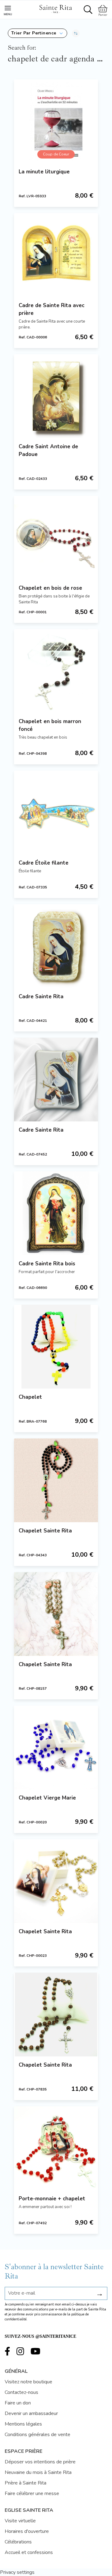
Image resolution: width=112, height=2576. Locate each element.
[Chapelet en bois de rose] (56, 538)
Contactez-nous (21, 2392)
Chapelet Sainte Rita (45, 1531)
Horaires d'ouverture (27, 2531)
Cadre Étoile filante (44, 863)
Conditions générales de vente (37, 2435)
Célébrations (18, 2542)
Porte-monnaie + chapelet (52, 2199)
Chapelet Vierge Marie (47, 1798)
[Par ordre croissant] (76, 33)
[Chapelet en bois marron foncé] (56, 671)
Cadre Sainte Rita (41, 997)
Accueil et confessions (29, 2552)
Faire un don (18, 2403)
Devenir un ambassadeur (31, 2413)
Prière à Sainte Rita (26, 2483)
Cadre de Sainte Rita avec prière (51, 309)
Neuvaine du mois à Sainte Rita (38, 2472)
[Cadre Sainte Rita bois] (56, 1213)
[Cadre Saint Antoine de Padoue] (56, 396)
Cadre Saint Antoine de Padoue (48, 450)
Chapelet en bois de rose (50, 588)
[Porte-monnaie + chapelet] (56, 2148)
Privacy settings (17, 2572)
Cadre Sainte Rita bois (47, 1264)
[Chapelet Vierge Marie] (56, 1747)
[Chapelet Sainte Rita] (56, 1480)
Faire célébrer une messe (32, 2493)
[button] (37, 33)
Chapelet (30, 1397)
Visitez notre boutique (28, 2382)
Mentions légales (23, 2424)
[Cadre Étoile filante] (56, 812)
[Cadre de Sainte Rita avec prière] (56, 255)
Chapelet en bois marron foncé (50, 725)
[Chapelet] (56, 1347)
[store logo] (55, 8)
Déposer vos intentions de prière (40, 2462)
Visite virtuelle (20, 2521)
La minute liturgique (44, 172)
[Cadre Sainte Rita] (56, 946)
